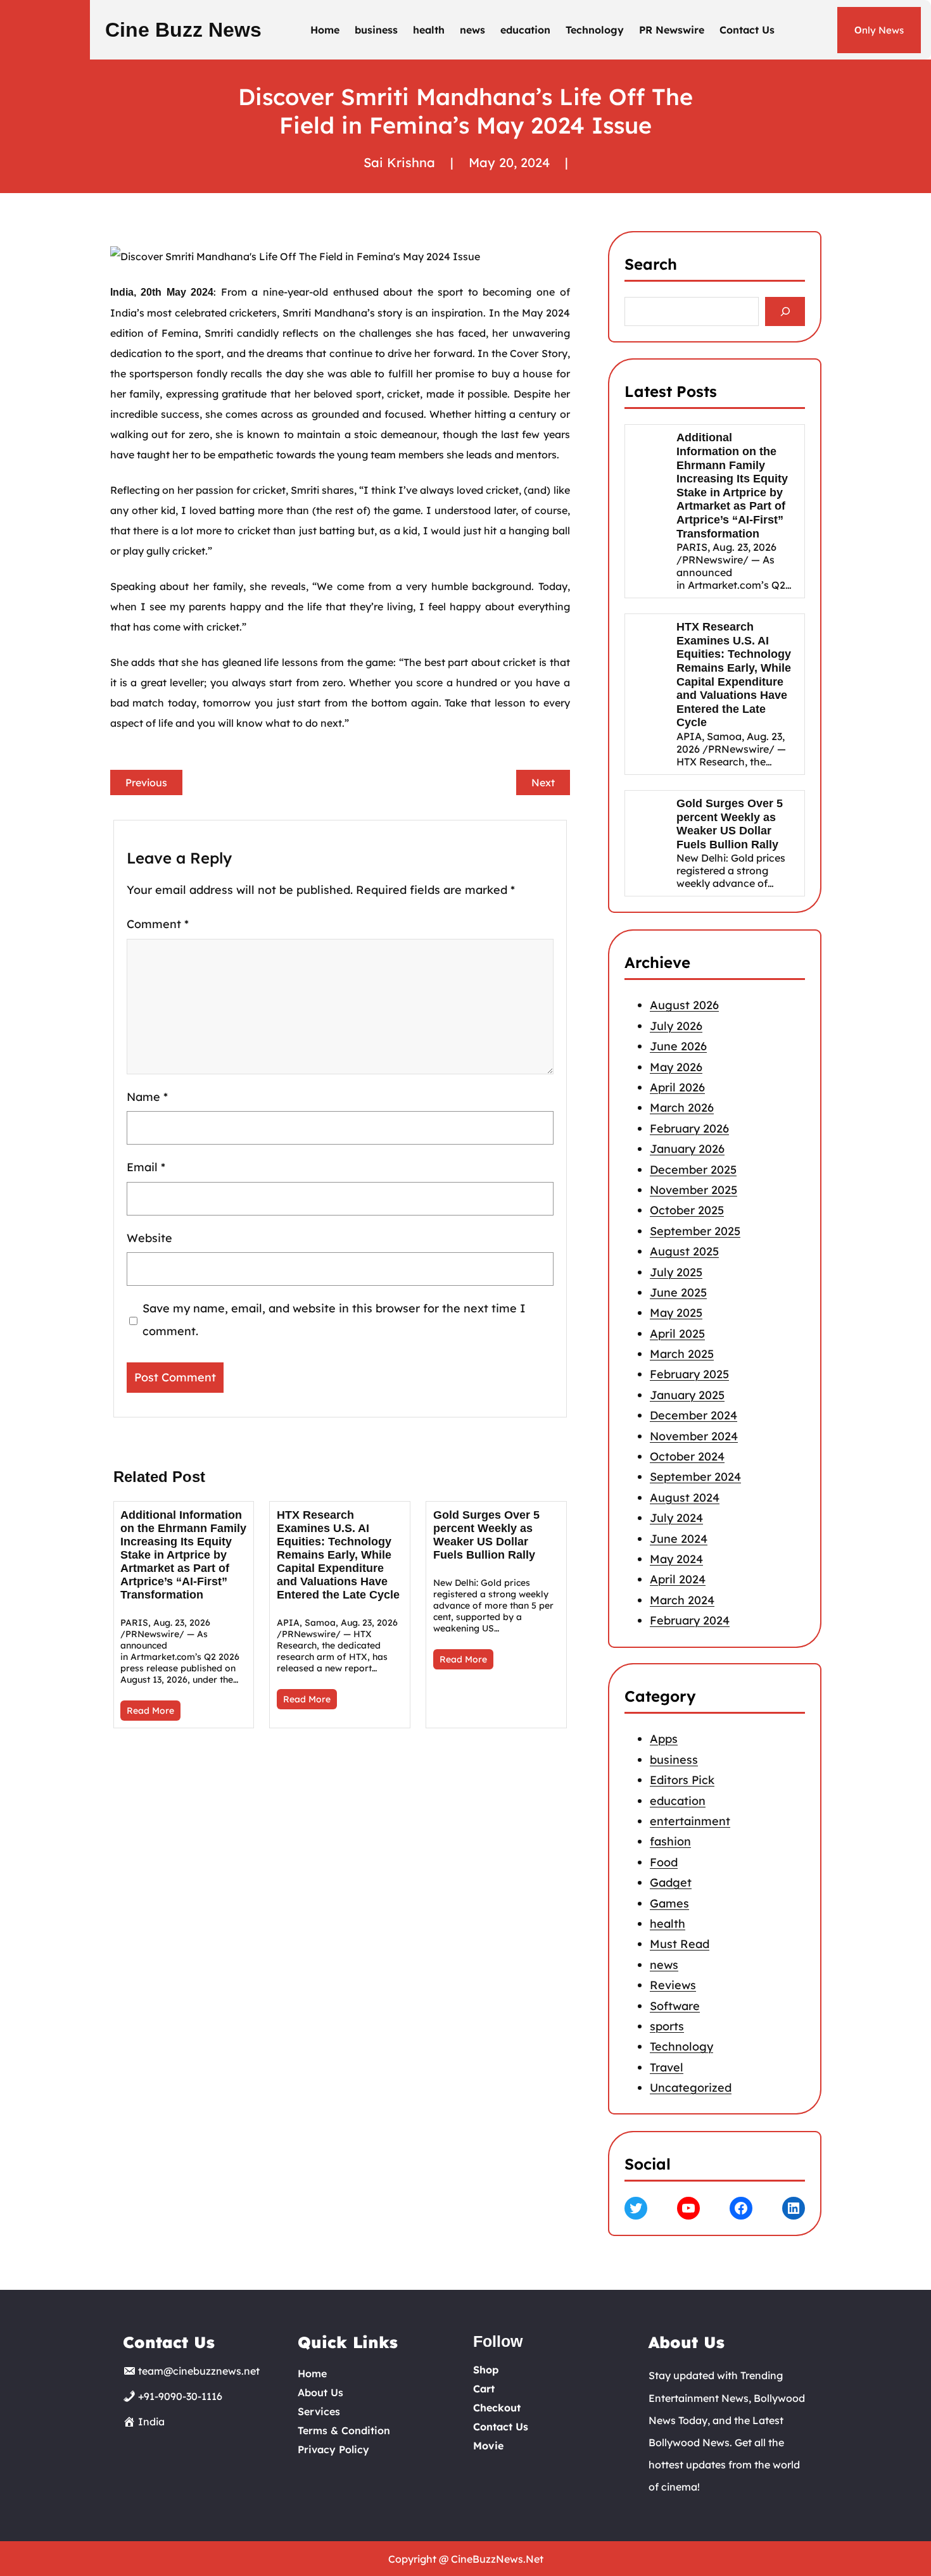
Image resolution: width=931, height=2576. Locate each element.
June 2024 (679, 1538)
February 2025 (689, 1374)
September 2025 (695, 1230)
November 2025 (693, 1189)
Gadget (671, 1882)
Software (675, 2006)
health (668, 1924)
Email (146, 1167)
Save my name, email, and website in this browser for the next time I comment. (333, 1320)
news (664, 1965)
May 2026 (676, 1066)
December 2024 (693, 1415)
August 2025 (684, 1251)
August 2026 (684, 1005)
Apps (664, 1739)
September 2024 (695, 1477)
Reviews (673, 1985)
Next (543, 782)
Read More (150, 1711)
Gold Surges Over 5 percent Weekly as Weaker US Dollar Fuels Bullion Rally (486, 1535)
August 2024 (685, 1497)
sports (667, 2026)
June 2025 (678, 1292)
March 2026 (682, 1108)
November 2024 (694, 1436)
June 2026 (678, 1046)
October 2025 (687, 1210)
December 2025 (693, 1169)
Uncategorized (691, 2088)
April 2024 (678, 1579)
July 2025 (676, 1272)
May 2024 (676, 1558)
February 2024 (690, 1620)
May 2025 (676, 1313)
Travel (667, 2067)
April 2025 (677, 1333)
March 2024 (682, 1599)
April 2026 (677, 1087)
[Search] (785, 312)
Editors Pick (682, 1780)
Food (664, 1862)
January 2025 (687, 1394)
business (674, 1760)
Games (669, 1903)
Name (147, 1097)
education (678, 1801)
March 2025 (682, 1354)
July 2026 (676, 1025)
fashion (670, 1841)
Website (149, 1238)
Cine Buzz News (183, 30)
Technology (681, 2046)
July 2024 (676, 1518)
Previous (146, 782)
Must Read (680, 1944)
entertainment (690, 1821)
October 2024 (687, 1456)
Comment (158, 924)
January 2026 (687, 1149)
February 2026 (689, 1128)
